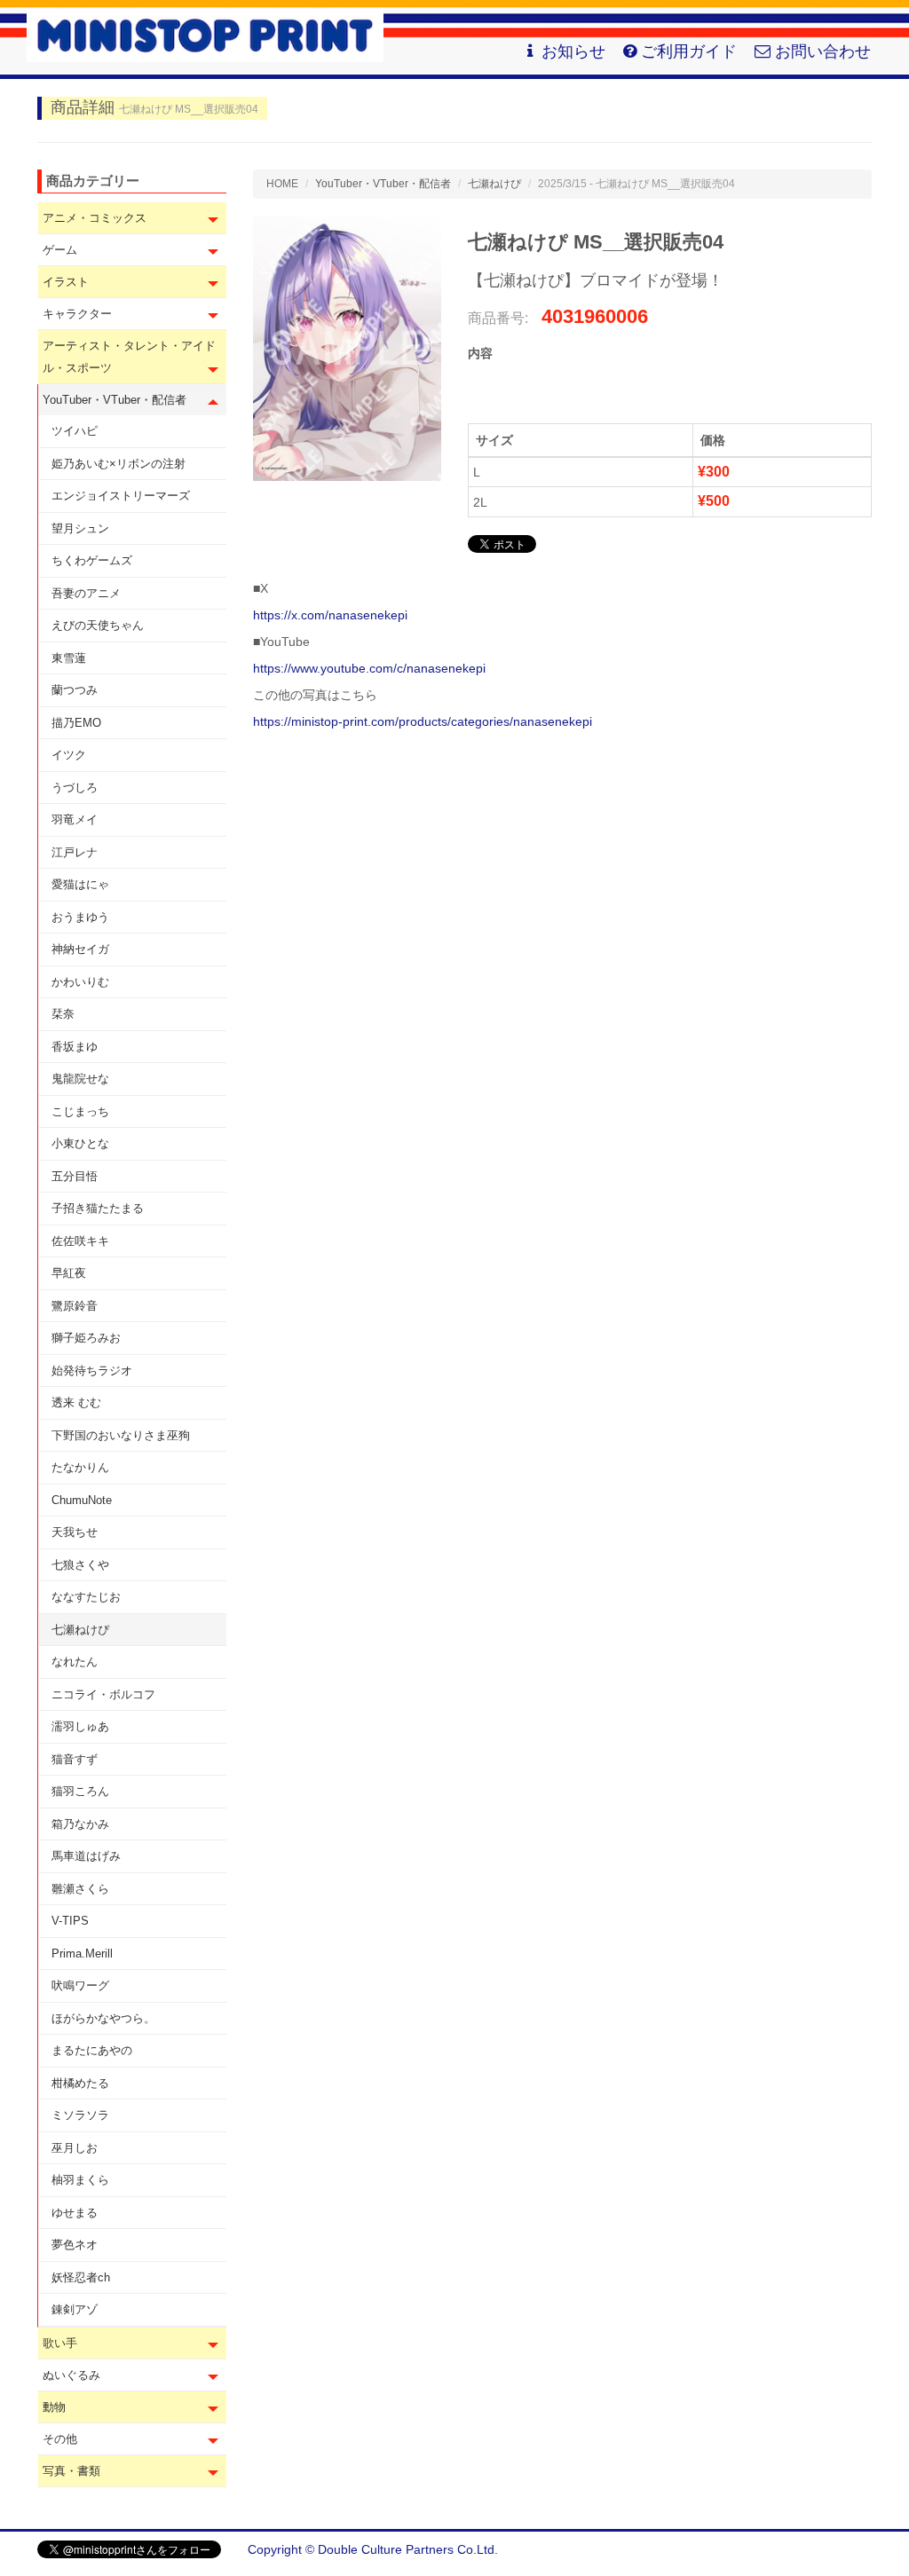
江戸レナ (75, 852)
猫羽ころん (80, 1791)
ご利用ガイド (689, 51)
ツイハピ (75, 431)
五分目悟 (75, 1176)
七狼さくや (80, 1565)
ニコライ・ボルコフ (103, 1694)
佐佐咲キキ (80, 1241)
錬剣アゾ (75, 2309)
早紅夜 (69, 1273)
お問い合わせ (823, 51)
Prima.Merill (82, 1954)
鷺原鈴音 (75, 1306)
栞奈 (63, 1014)
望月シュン (80, 528)
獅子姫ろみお (86, 1338)
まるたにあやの (92, 2050)
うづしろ (75, 788)
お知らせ (573, 51)
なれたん (75, 1662)
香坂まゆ (75, 1047)
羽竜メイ (75, 819)
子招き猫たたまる (98, 1208)
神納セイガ (80, 949)
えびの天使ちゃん (98, 625)
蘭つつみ (75, 690)
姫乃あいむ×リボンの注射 (119, 464)
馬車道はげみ (86, 1856)
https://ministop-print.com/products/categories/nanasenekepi (423, 721)
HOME (282, 184)
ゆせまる (75, 2213)
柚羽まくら (80, 2180)
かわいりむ (80, 982)
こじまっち (80, 1111)
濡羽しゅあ (80, 1726)
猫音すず (75, 1759)
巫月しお (75, 2148)
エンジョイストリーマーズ (121, 496)
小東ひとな (80, 1143)
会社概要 (847, 2549)
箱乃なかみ (80, 1824)
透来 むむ (76, 1402)
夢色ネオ (75, 2245)
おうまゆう (80, 917)
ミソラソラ (80, 2115)
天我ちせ (75, 1532)
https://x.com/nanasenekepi (330, 615)
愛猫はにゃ (80, 884)
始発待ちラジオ (92, 1371)
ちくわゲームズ (92, 560)
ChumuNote (82, 1500)
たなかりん (80, 1467)
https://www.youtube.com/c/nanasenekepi (369, 668)
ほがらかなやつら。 (103, 2018)
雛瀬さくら (80, 1889)
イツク (69, 755)
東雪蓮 (69, 658)
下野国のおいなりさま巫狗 (121, 1435)
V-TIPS (70, 1921)
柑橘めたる (80, 2083)
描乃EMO (76, 723)
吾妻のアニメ (86, 593)
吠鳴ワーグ (80, 1985)
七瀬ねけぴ (80, 1630)
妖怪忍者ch (81, 2277)
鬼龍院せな (80, 1079)
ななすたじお (86, 1597)
